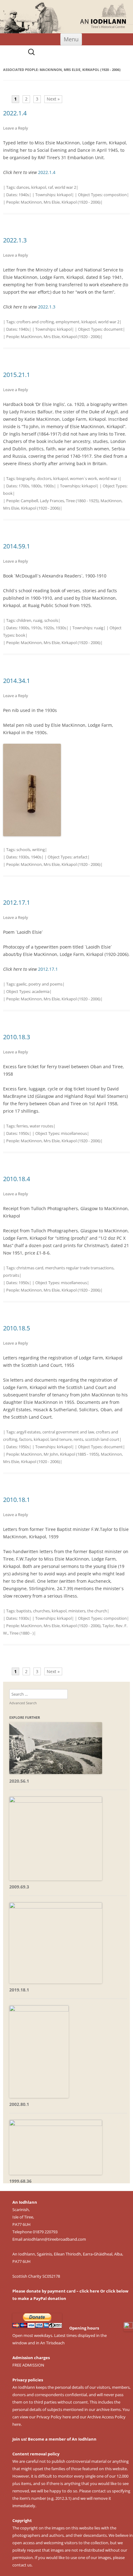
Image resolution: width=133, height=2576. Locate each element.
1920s (49, 628)
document (113, 329)
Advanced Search (23, 1703)
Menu (71, 39)
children (24, 620)
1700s (24, 486)
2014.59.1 (17, 546)
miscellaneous (74, 1133)
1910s (36, 628)
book (8, 493)
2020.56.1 (19, 1781)
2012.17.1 (17, 902)
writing (39, 850)
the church (97, 1611)
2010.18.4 (17, 1179)
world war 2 (65, 187)
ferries (22, 1126)
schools (51, 620)
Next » (53, 99)
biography (26, 478)
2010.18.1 (17, 1500)
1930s (61, 628)
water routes (41, 1126)
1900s (49, 486)
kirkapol (39, 187)
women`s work (84, 478)
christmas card (30, 1268)
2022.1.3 (15, 240)
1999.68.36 (20, 2181)
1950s (24, 1133)
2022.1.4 (15, 113)
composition (115, 195)
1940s (24, 195)
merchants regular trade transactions (79, 1268)
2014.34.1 (17, 681)
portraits (11, 1275)
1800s (36, 486)
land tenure (61, 1439)
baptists (24, 1611)
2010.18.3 (17, 1037)
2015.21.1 (17, 375)
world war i (109, 478)
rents (78, 1439)
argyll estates (28, 1432)
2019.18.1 (19, 1990)
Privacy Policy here (54, 2417)
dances (23, 187)
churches (41, 1611)
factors (26, 1439)
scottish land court (102, 1439)
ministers (77, 1611)
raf (50, 187)
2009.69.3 (19, 1887)
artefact (80, 857)
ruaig (38, 620)
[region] (66, 17)
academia (41, 991)
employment (68, 322)
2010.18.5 (17, 1328)
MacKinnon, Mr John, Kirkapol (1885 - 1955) (60, 1454)
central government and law (68, 1432)
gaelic (21, 984)
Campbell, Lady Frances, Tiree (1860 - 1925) (60, 501)
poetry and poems (45, 984)
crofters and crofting (35, 322)
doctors (44, 478)
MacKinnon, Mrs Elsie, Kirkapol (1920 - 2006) (61, 202)
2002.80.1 (19, 2104)
